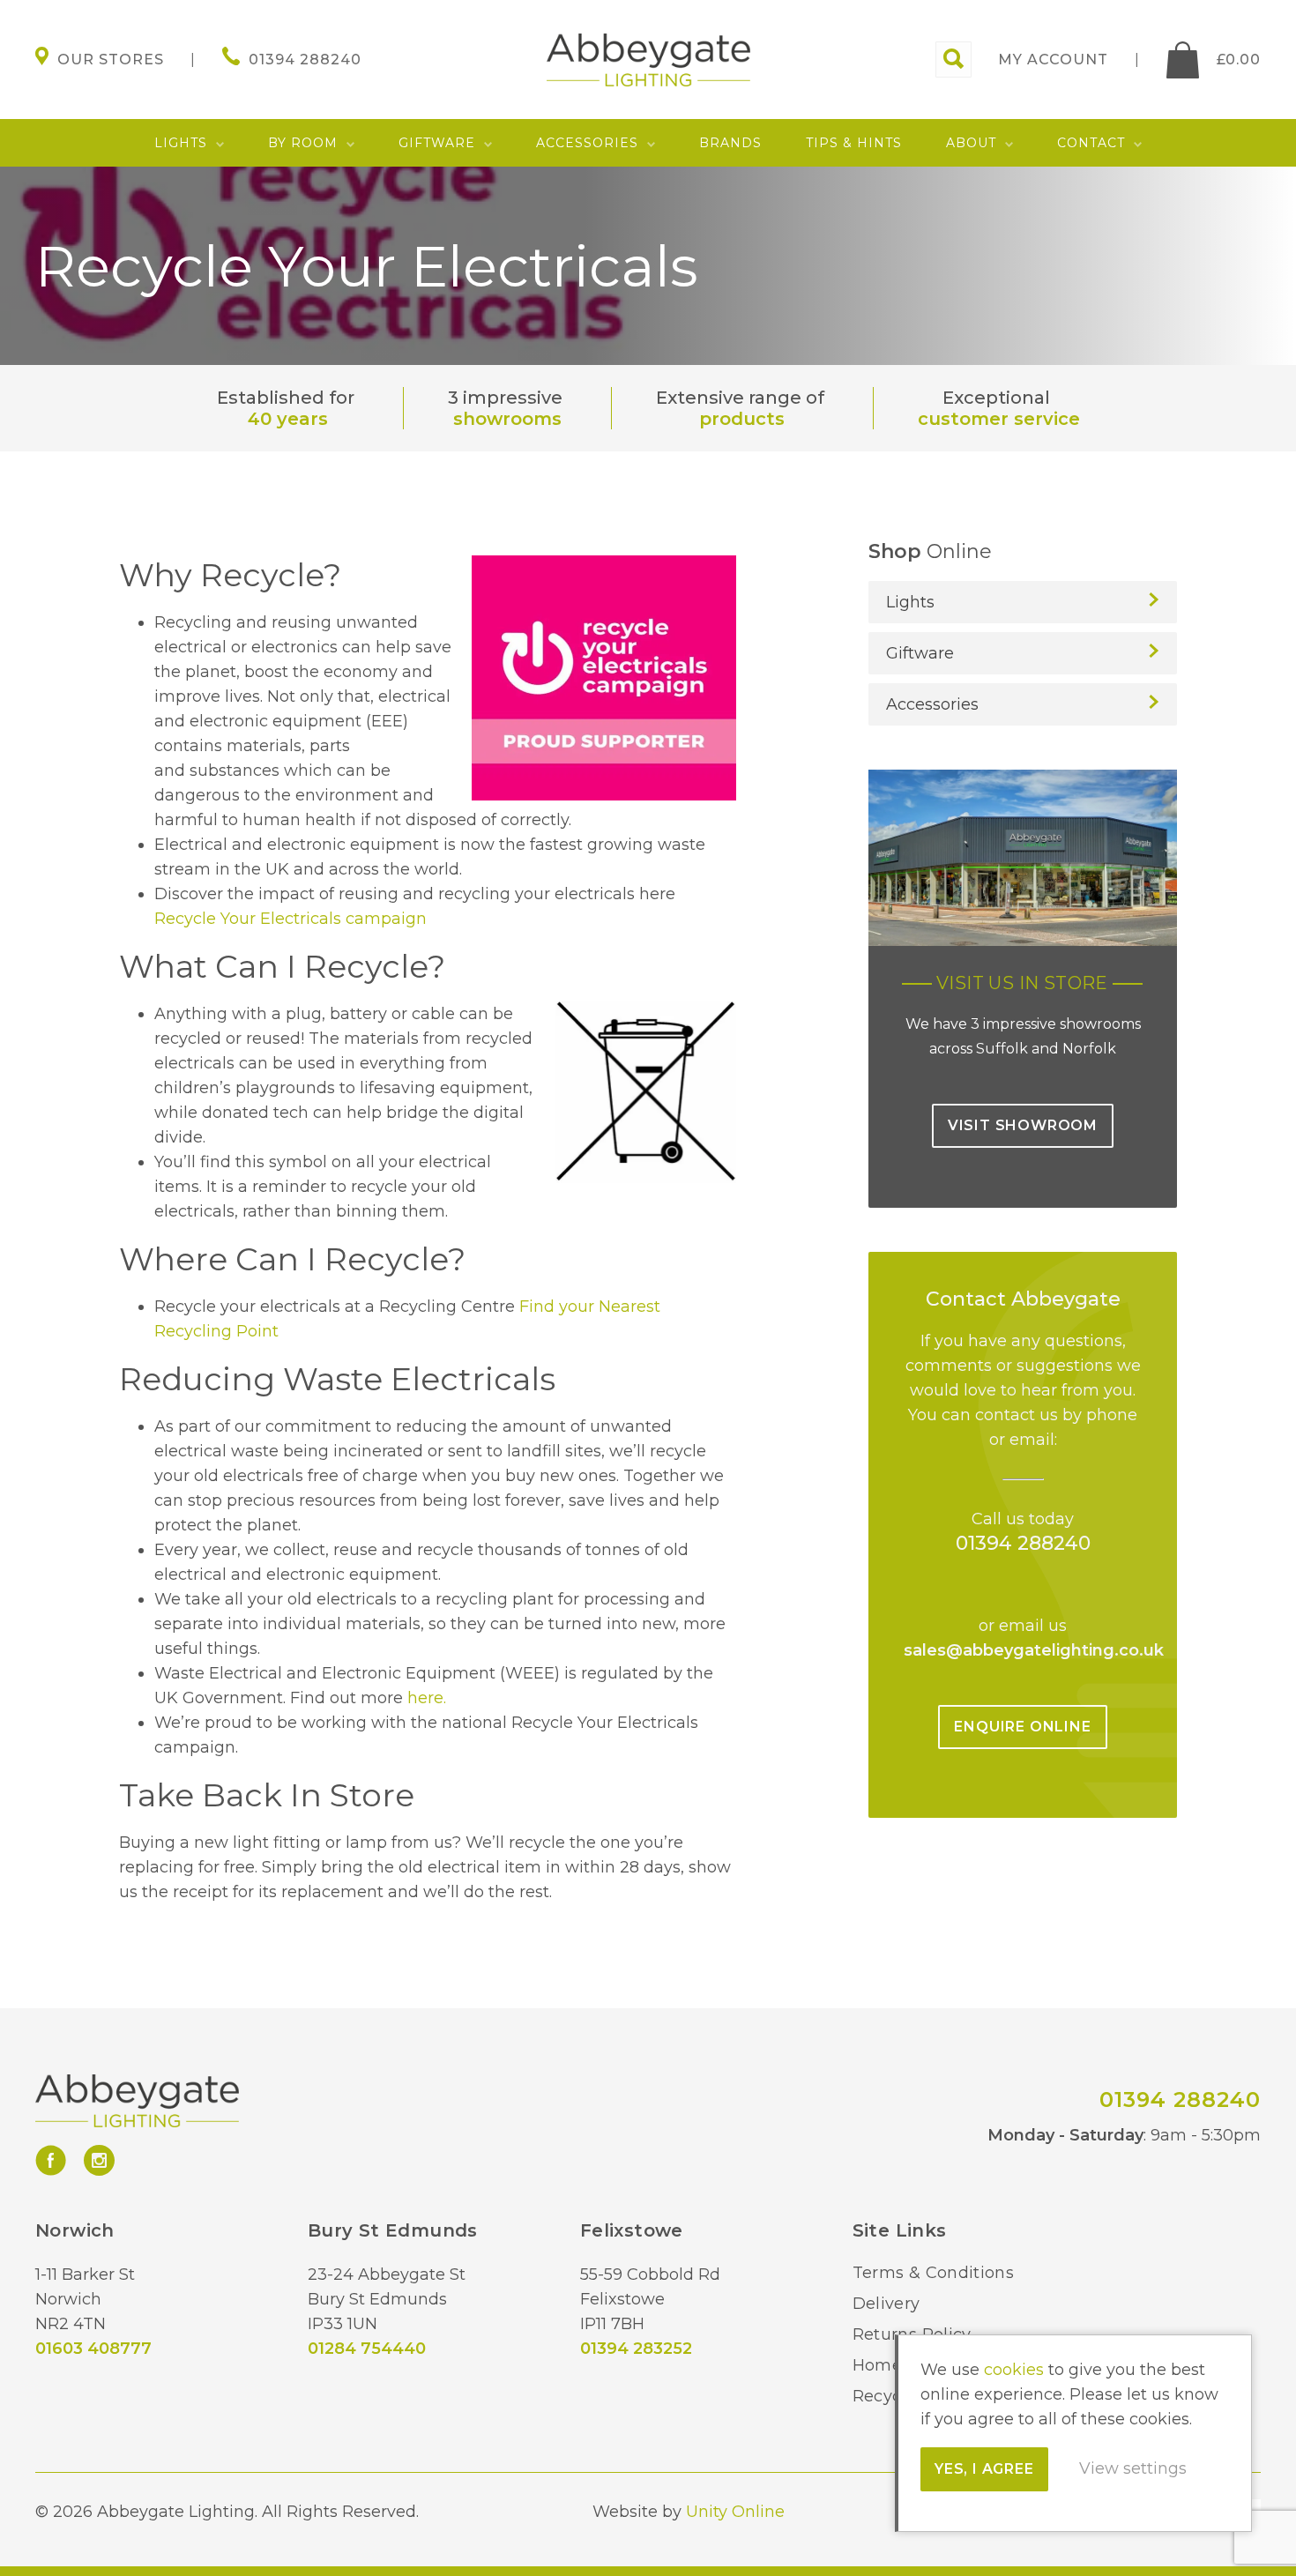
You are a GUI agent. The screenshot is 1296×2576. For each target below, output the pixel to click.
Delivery (886, 2304)
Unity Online (735, 2512)
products (742, 419)
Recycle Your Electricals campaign (290, 919)
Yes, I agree (984, 2469)
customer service (999, 419)
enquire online (1022, 1727)
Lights (181, 143)
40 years (288, 419)
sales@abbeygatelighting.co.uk (1034, 1650)
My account (1053, 60)
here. (427, 1698)
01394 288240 (1023, 1543)
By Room (303, 143)
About (971, 143)
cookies (1014, 2370)
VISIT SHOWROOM (1023, 1125)
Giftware (437, 143)
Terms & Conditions (933, 2273)
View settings (1133, 2468)
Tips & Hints (854, 143)
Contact (1091, 143)
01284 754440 (367, 2349)
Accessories (587, 143)
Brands (730, 143)
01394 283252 (636, 2349)
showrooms (507, 419)
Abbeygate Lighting (648, 60)
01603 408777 (93, 2349)
